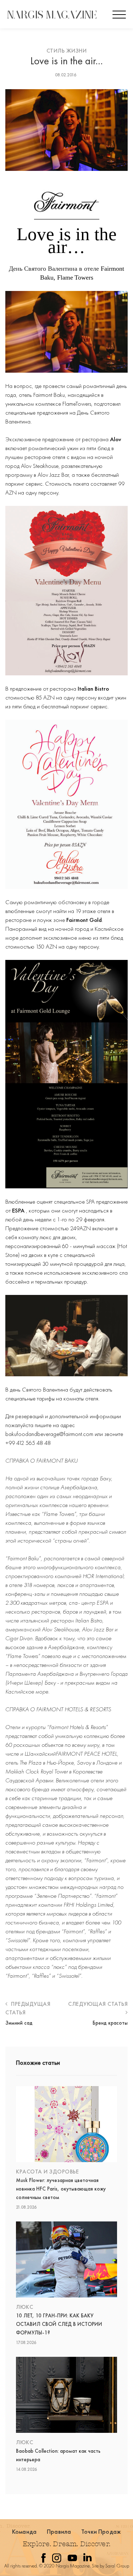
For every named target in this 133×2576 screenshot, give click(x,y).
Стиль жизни (67, 51)
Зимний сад (19, 2023)
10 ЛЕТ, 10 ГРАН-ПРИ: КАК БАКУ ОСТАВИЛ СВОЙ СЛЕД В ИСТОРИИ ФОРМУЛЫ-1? (59, 2324)
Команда (24, 2531)
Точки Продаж (101, 2531)
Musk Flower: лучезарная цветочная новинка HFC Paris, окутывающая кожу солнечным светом (61, 2189)
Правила (59, 2531)
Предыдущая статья (28, 2008)
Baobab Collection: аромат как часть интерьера (58, 2455)
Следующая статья (98, 2004)
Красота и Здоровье (47, 2172)
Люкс (24, 2307)
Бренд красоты (110, 2023)
